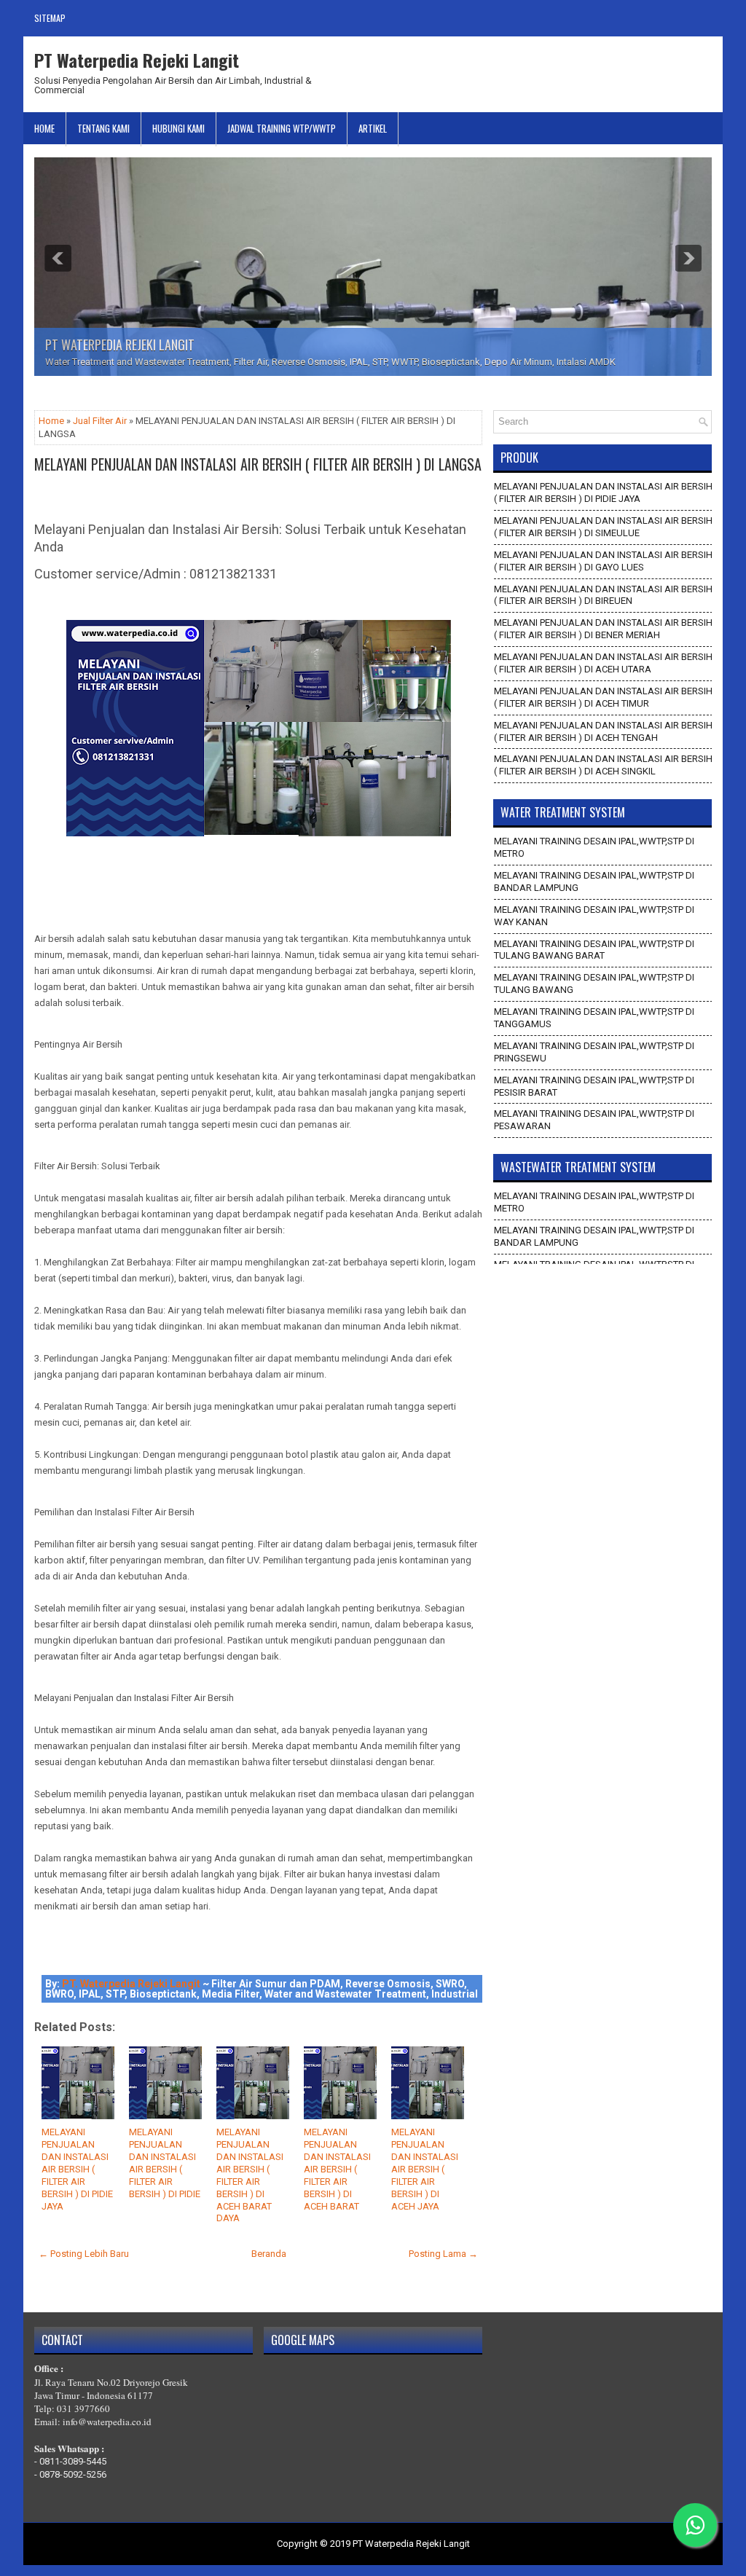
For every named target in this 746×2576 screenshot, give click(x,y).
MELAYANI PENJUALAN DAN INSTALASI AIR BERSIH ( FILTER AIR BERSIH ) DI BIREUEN (603, 595)
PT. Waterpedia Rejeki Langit (131, 1984)
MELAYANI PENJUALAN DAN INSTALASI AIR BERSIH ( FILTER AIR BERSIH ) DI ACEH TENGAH (603, 731)
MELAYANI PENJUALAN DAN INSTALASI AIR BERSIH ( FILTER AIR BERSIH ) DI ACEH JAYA (425, 2169)
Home (44, 128)
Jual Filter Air (100, 421)
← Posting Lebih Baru (84, 2254)
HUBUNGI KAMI (178, 128)
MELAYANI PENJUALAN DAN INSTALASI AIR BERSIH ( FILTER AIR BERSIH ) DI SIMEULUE (603, 527)
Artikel (373, 128)
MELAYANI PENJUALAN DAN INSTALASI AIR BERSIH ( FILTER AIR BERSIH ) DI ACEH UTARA (603, 663)
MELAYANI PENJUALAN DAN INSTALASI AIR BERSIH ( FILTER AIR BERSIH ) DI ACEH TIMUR (603, 697)
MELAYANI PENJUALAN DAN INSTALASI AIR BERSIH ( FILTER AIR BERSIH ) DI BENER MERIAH (603, 629)
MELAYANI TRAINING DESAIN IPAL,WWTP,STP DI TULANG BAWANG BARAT (594, 950)
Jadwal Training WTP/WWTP (282, 128)
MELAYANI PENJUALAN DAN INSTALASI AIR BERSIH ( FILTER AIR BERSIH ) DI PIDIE (165, 2163)
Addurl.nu (691, 57)
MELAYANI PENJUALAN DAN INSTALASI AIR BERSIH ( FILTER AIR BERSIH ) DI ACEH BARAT (337, 2169)
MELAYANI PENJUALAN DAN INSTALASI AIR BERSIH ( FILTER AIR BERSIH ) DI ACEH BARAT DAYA (250, 2175)
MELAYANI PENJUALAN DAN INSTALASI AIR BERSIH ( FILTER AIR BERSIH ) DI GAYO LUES (603, 561)
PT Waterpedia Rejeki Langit (137, 60)
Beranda (269, 2254)
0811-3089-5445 (73, 2461)
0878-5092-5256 (73, 2474)
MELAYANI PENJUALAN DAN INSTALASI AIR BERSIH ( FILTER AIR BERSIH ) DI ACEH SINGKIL (603, 765)
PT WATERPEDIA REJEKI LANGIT (120, 345)
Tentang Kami (103, 128)
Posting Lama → (443, 2254)
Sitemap (50, 18)
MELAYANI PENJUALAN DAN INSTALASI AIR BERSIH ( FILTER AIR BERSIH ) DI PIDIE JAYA (77, 2169)
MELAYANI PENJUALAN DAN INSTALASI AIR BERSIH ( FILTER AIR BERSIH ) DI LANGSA (258, 464)
